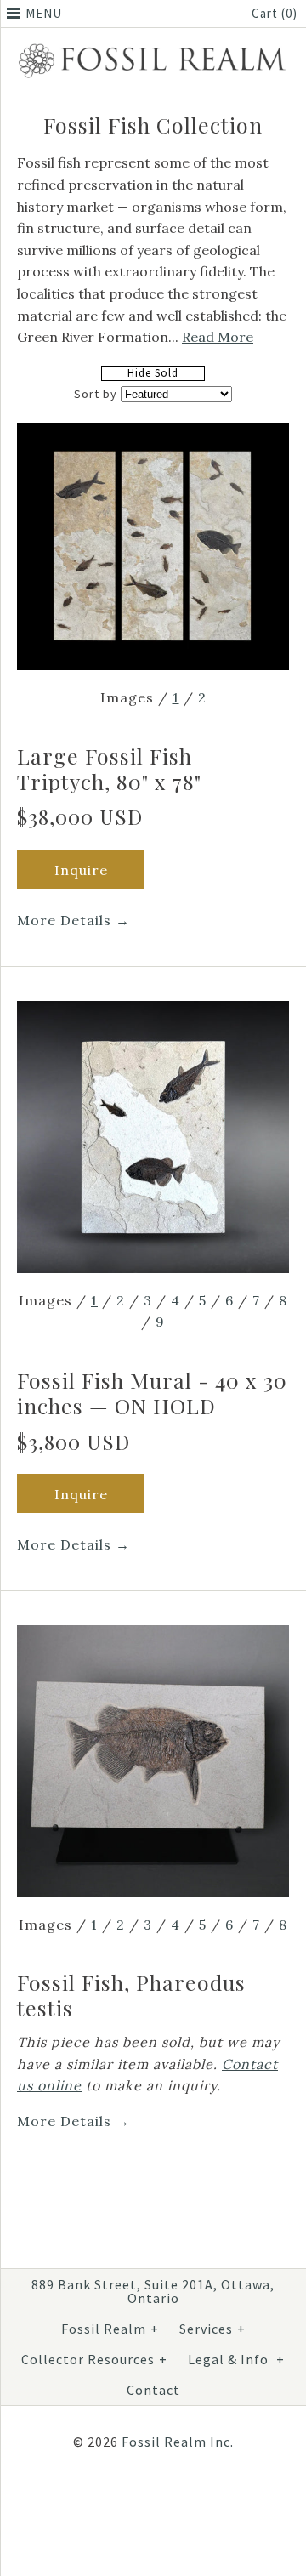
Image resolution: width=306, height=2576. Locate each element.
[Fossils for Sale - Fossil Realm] (153, 47)
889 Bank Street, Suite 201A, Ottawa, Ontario (153, 2291)
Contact (153, 2390)
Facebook (105, 2498)
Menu (44, 13)
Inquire (81, 870)
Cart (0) (275, 13)
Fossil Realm (110, 2329)
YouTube (187, 2498)
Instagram (146, 2498)
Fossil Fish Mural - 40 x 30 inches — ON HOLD (152, 1393)
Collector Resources (94, 2359)
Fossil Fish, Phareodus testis (131, 1995)
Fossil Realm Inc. (178, 2442)
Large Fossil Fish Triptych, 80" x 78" (109, 768)
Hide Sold (153, 373)
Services (212, 2329)
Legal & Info (236, 2359)
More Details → (74, 920)
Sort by (96, 394)
